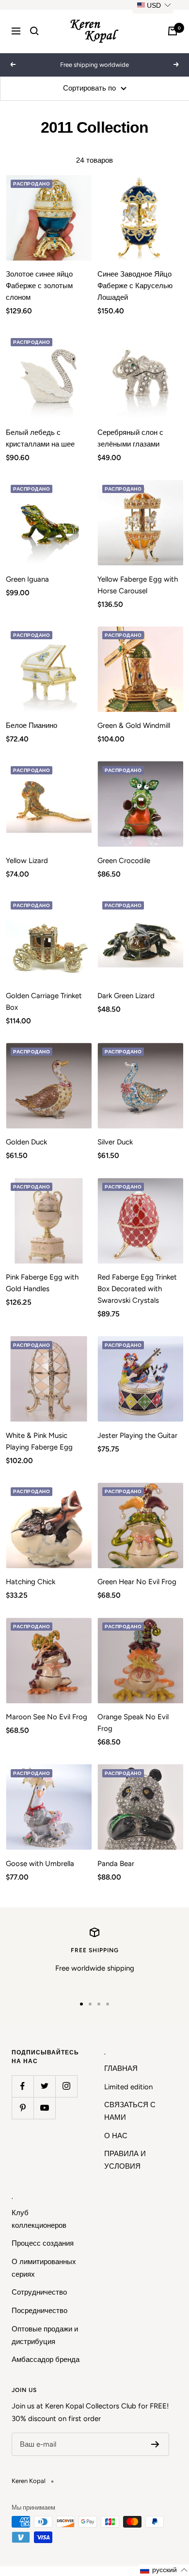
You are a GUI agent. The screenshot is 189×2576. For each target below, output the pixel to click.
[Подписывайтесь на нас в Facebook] (23, 2086)
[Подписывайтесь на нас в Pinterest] (23, 2108)
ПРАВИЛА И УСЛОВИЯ (125, 2160)
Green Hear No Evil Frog (137, 1582)
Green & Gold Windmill (134, 725)
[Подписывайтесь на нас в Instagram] (66, 2086)
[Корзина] (173, 31)
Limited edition (128, 2087)
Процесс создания (43, 2243)
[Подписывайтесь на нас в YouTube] (44, 2108)
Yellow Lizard (27, 861)
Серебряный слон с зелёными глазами (130, 438)
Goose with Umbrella (40, 1864)
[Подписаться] (155, 2444)
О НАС (116, 2136)
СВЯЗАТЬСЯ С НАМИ (130, 2111)
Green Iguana (27, 579)
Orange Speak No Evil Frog (133, 1723)
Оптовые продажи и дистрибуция (45, 2335)
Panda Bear (116, 1864)
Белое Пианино (31, 725)
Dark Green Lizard (126, 996)
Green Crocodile (124, 861)
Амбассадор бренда (46, 2360)
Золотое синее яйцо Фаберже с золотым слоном (39, 286)
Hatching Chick (31, 1582)
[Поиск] (34, 31)
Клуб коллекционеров (39, 2219)
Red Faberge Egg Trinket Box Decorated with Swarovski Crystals (137, 1289)
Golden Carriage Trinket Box (44, 1002)
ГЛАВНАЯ (121, 2068)
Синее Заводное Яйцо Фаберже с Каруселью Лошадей (135, 286)
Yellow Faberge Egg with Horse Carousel (138, 585)
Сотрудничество (39, 2292)
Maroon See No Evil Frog (47, 1717)
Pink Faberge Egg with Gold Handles (42, 1283)
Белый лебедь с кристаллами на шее (40, 438)
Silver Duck (115, 1142)
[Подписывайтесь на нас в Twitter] (44, 2086)
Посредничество (39, 2311)
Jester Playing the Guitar (137, 1435)
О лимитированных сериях (44, 2268)
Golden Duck (26, 1142)
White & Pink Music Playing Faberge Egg (39, 1441)
